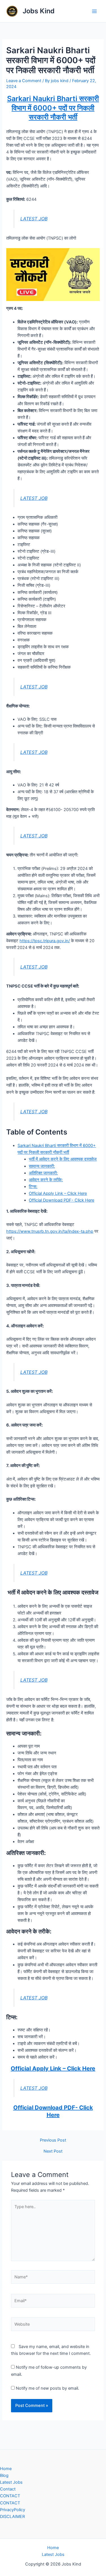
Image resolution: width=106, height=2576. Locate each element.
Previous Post (53, 2140)
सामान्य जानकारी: (42, 1166)
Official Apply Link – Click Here (58, 1193)
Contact (8, 2489)
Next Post (53, 2151)
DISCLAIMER (12, 2517)
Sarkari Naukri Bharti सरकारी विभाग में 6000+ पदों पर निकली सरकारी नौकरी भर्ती (53, 108)
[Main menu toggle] (94, 11)
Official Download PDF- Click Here (61, 1200)
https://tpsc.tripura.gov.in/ (45, 941)
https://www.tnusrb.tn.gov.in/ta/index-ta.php (50, 1231)
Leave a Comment (24, 81)
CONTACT (10, 2496)
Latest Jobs (11, 2482)
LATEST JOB (34, 219)
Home (6, 2469)
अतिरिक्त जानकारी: (43, 1173)
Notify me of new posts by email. (47, 2388)
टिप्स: (33, 1187)
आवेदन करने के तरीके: (46, 1180)
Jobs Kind (39, 11)
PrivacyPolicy (13, 2510)
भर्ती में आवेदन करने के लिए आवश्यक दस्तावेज (63, 1159)
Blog (4, 2475)
